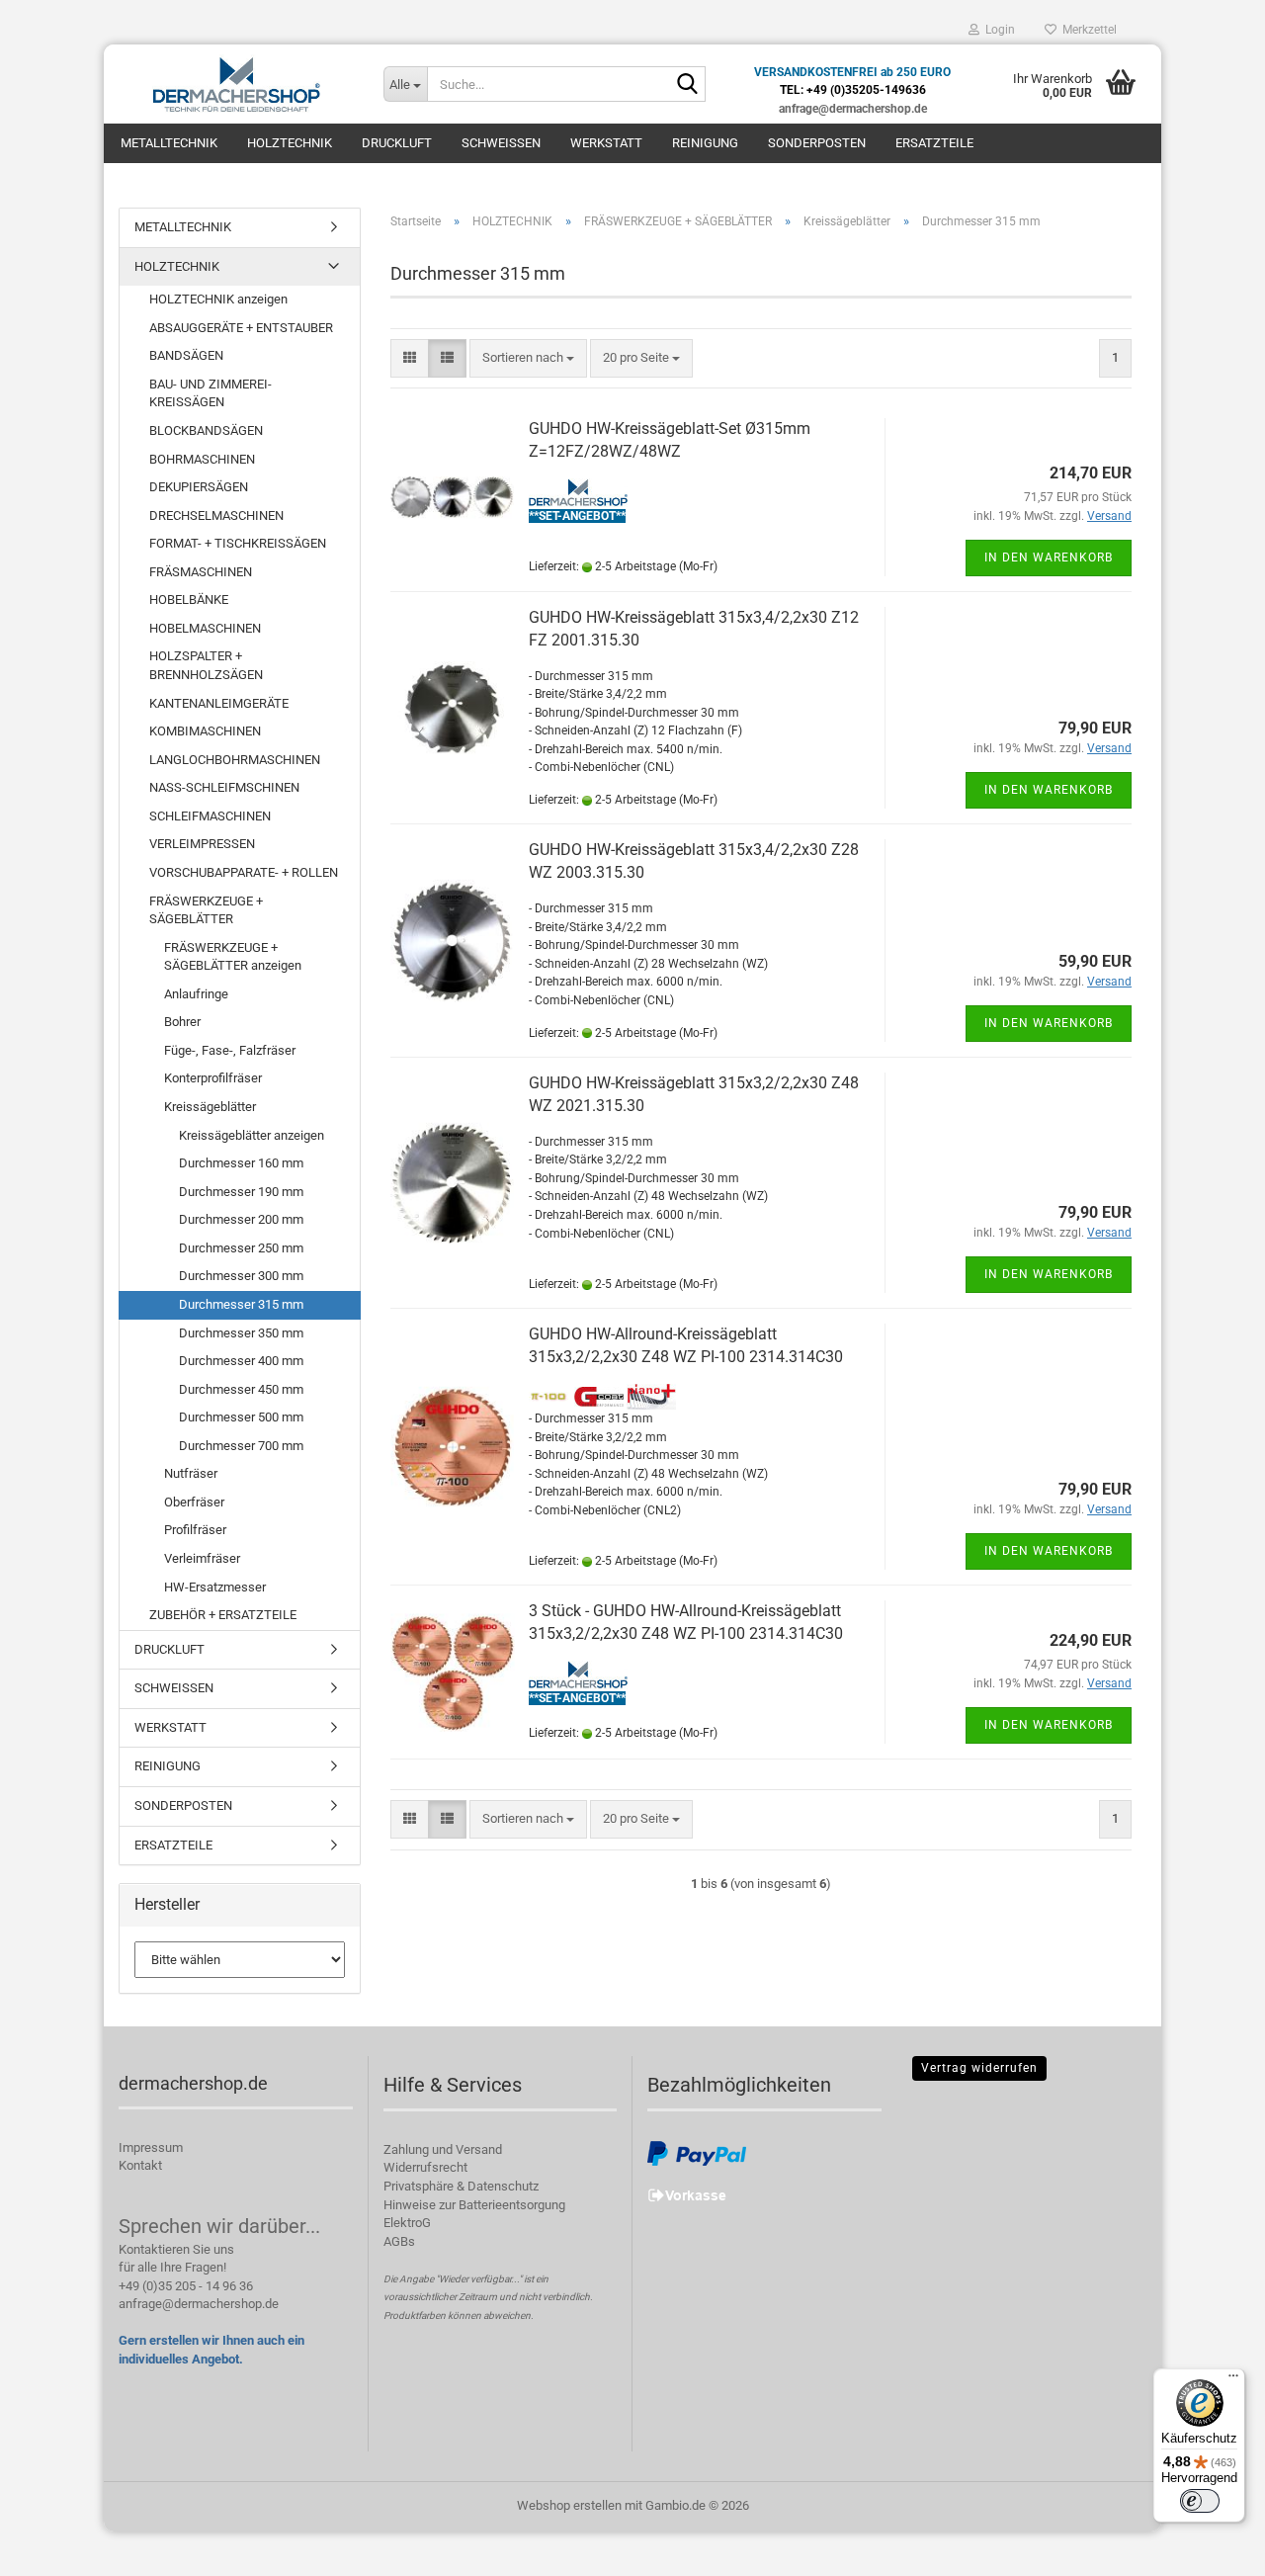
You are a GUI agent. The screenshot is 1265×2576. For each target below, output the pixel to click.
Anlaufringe (196, 994)
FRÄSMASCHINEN (201, 572)
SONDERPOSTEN (817, 143)
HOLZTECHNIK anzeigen (218, 299)
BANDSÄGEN (186, 355)
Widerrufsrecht (425, 2167)
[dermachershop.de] (236, 84)
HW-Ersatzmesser (215, 1587)
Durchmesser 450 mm (241, 1389)
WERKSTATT (606, 143)
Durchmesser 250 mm (241, 1248)
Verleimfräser (202, 1558)
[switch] (1200, 2501)
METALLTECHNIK (169, 143)
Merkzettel (1087, 30)
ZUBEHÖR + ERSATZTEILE (223, 1615)
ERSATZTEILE (934, 143)
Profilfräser (195, 1530)
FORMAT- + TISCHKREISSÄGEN (238, 543)
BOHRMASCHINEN (202, 459)
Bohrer (182, 1022)
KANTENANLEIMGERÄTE (219, 703)
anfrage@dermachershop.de (199, 2304)
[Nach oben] (1211, 2546)
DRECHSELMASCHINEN (216, 515)
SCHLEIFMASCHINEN (210, 816)
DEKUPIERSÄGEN (199, 487)
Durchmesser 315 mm (241, 1304)
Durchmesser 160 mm (241, 1163)
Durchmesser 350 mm (241, 1333)
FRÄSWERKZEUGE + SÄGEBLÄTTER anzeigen (233, 957)
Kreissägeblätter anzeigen (252, 1135)
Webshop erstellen (569, 2505)
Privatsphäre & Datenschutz (461, 2186)
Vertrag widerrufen (979, 2068)
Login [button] (997, 30)
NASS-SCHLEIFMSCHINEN (224, 787)
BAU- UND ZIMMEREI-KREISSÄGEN (211, 393)
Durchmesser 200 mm (241, 1219)
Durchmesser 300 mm (241, 1276)
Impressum (151, 2147)
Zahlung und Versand (443, 2149)
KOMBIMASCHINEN (205, 731)
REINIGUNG (705, 143)
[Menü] (1233, 2380)
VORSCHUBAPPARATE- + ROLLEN (244, 872)
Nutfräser (191, 1473)
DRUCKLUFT (397, 143)
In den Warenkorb (1049, 558)
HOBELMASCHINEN (205, 628)
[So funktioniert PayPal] (697, 2152)
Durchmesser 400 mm (241, 1361)
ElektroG (407, 2223)
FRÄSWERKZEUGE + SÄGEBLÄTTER (206, 910)
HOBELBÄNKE (189, 600)
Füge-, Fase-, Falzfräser (230, 1050)
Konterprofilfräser (213, 1078)
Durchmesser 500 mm (241, 1417)
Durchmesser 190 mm (241, 1192)
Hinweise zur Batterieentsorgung (474, 2205)
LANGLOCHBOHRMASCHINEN (235, 760)
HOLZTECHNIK (290, 143)
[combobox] (528, 358)
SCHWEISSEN (501, 143)
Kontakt (140, 2165)
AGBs (399, 2241)
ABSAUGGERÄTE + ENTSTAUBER (241, 328)
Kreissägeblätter (210, 1107)
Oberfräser (194, 1502)
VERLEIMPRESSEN (202, 844)
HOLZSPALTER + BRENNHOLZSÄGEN (206, 665)
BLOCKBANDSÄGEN (206, 430)
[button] (410, 358)
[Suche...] (687, 85)
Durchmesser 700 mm (241, 1446)
